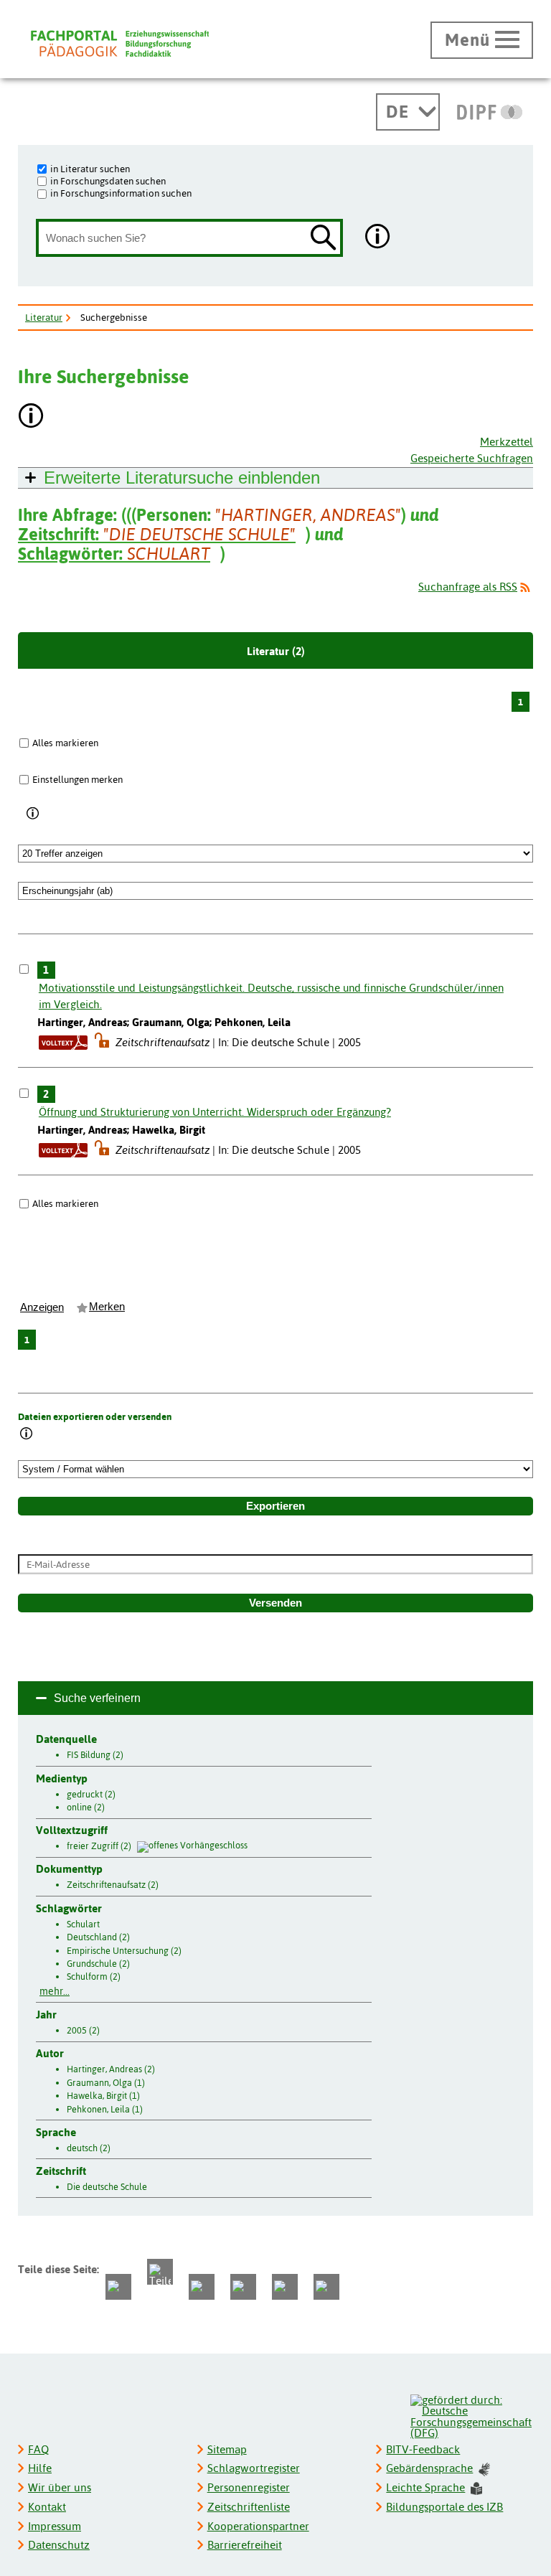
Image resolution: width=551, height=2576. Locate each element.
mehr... (55, 1991)
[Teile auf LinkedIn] (243, 2287)
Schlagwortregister (254, 2468)
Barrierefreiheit (245, 2545)
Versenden (275, 1603)
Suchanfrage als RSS (468, 587)
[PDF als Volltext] (63, 1042)
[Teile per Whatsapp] (202, 2287)
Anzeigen (42, 1307)
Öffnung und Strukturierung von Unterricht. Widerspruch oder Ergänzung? (215, 1112)
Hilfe (40, 2468)
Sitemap (227, 2449)
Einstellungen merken (77, 779)
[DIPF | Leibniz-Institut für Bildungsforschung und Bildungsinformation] (490, 112)
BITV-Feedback (423, 2449)
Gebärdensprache (429, 2468)
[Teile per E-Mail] (285, 2287)
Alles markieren (65, 743)
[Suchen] (324, 239)
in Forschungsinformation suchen (121, 193)
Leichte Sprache (425, 2487)
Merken (107, 1307)
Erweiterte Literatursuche (182, 478)
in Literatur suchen (90, 169)
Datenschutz (59, 2545)
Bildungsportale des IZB (444, 2507)
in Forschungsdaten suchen (108, 181)
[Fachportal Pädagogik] (120, 43)
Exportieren (275, 1506)
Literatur (44, 317)
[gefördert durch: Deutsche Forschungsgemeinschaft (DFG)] (471, 2415)
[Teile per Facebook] (118, 2287)
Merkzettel (507, 442)
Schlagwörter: (114, 554)
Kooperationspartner (258, 2526)
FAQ (38, 2449)
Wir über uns (60, 2487)
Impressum (55, 2526)
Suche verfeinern (97, 1698)
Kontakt (47, 2507)
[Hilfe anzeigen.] (378, 238)
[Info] (33, 814)
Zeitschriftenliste (249, 2507)
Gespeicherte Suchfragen (472, 458)
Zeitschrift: (157, 534)
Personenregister (249, 2487)
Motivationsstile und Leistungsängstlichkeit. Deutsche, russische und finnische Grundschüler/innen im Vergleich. (271, 996)
